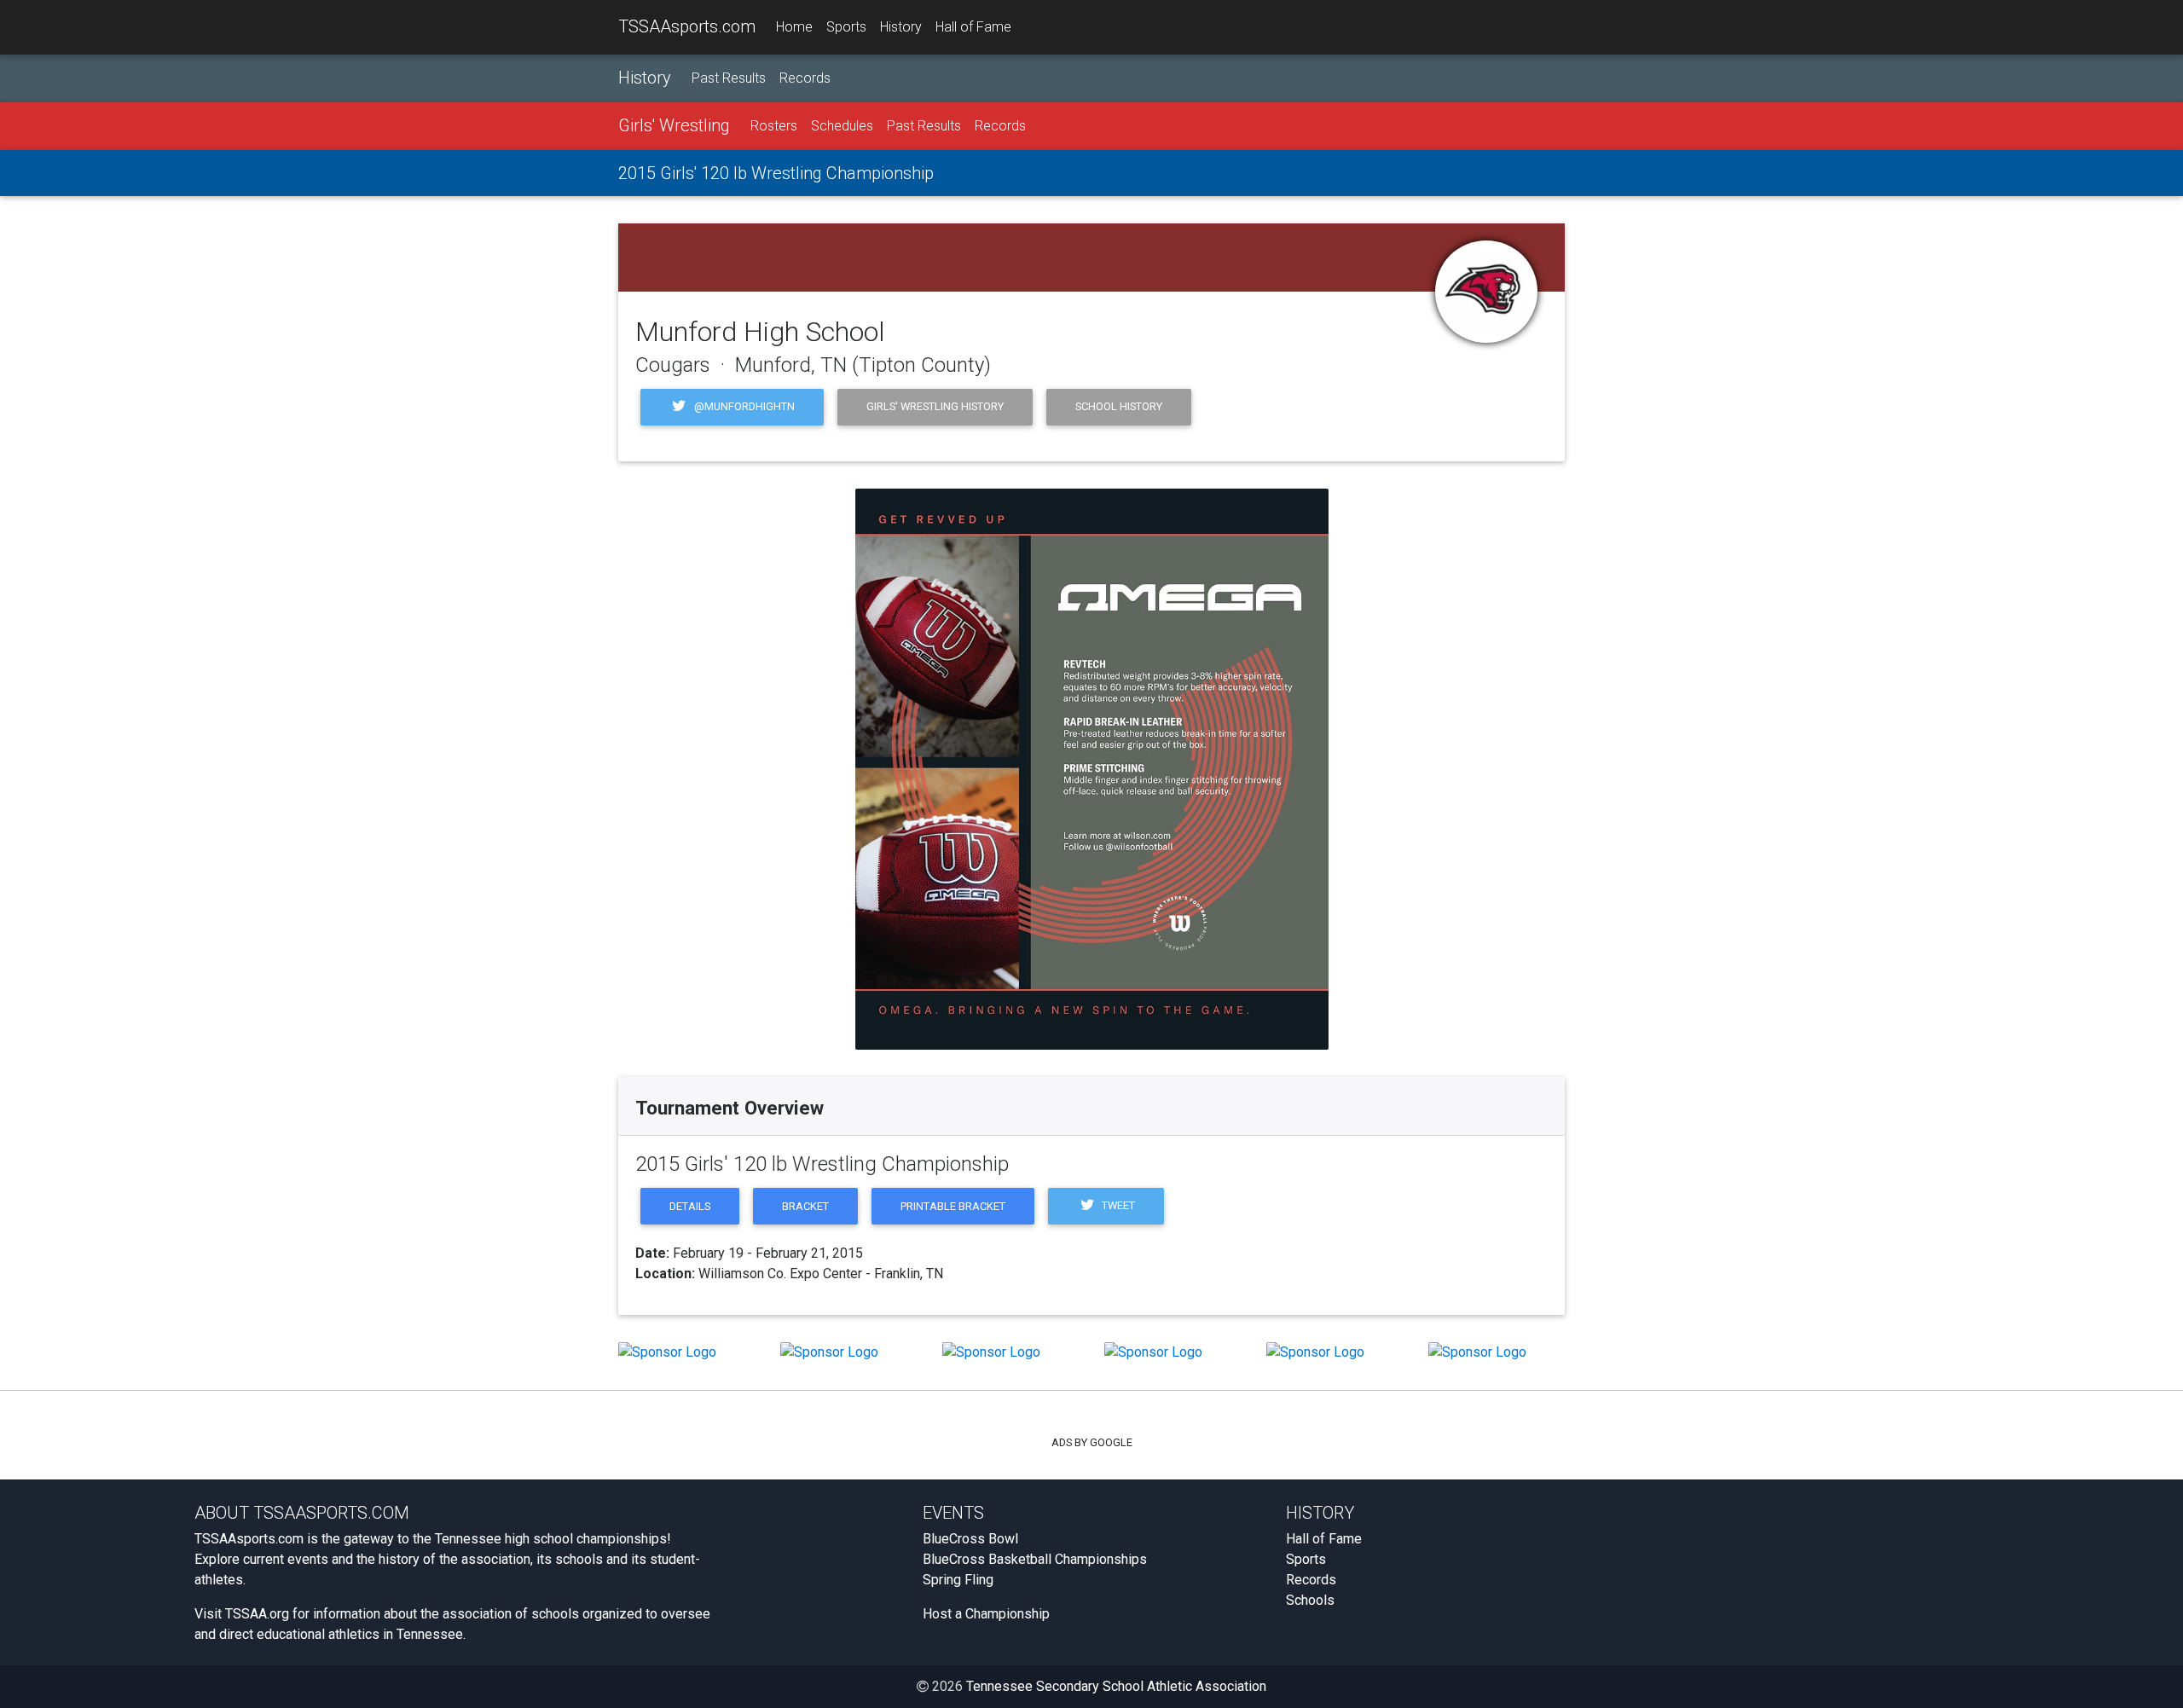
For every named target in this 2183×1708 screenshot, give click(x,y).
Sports (846, 27)
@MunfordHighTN (743, 406)
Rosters (774, 126)
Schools (1310, 1600)
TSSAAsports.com (687, 26)
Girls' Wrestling (674, 125)
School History (1119, 406)
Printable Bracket (953, 1206)
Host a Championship (986, 1614)
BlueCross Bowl (970, 1539)
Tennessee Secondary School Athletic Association (1116, 1686)
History (901, 27)
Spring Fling (958, 1580)
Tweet (1117, 1205)
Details (690, 1206)
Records (805, 78)
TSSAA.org (257, 1614)
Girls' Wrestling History (935, 406)
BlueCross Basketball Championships (1035, 1559)
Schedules (842, 126)
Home (794, 27)
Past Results (729, 78)
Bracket (805, 1206)
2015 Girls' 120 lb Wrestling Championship (776, 173)
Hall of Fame (973, 27)
